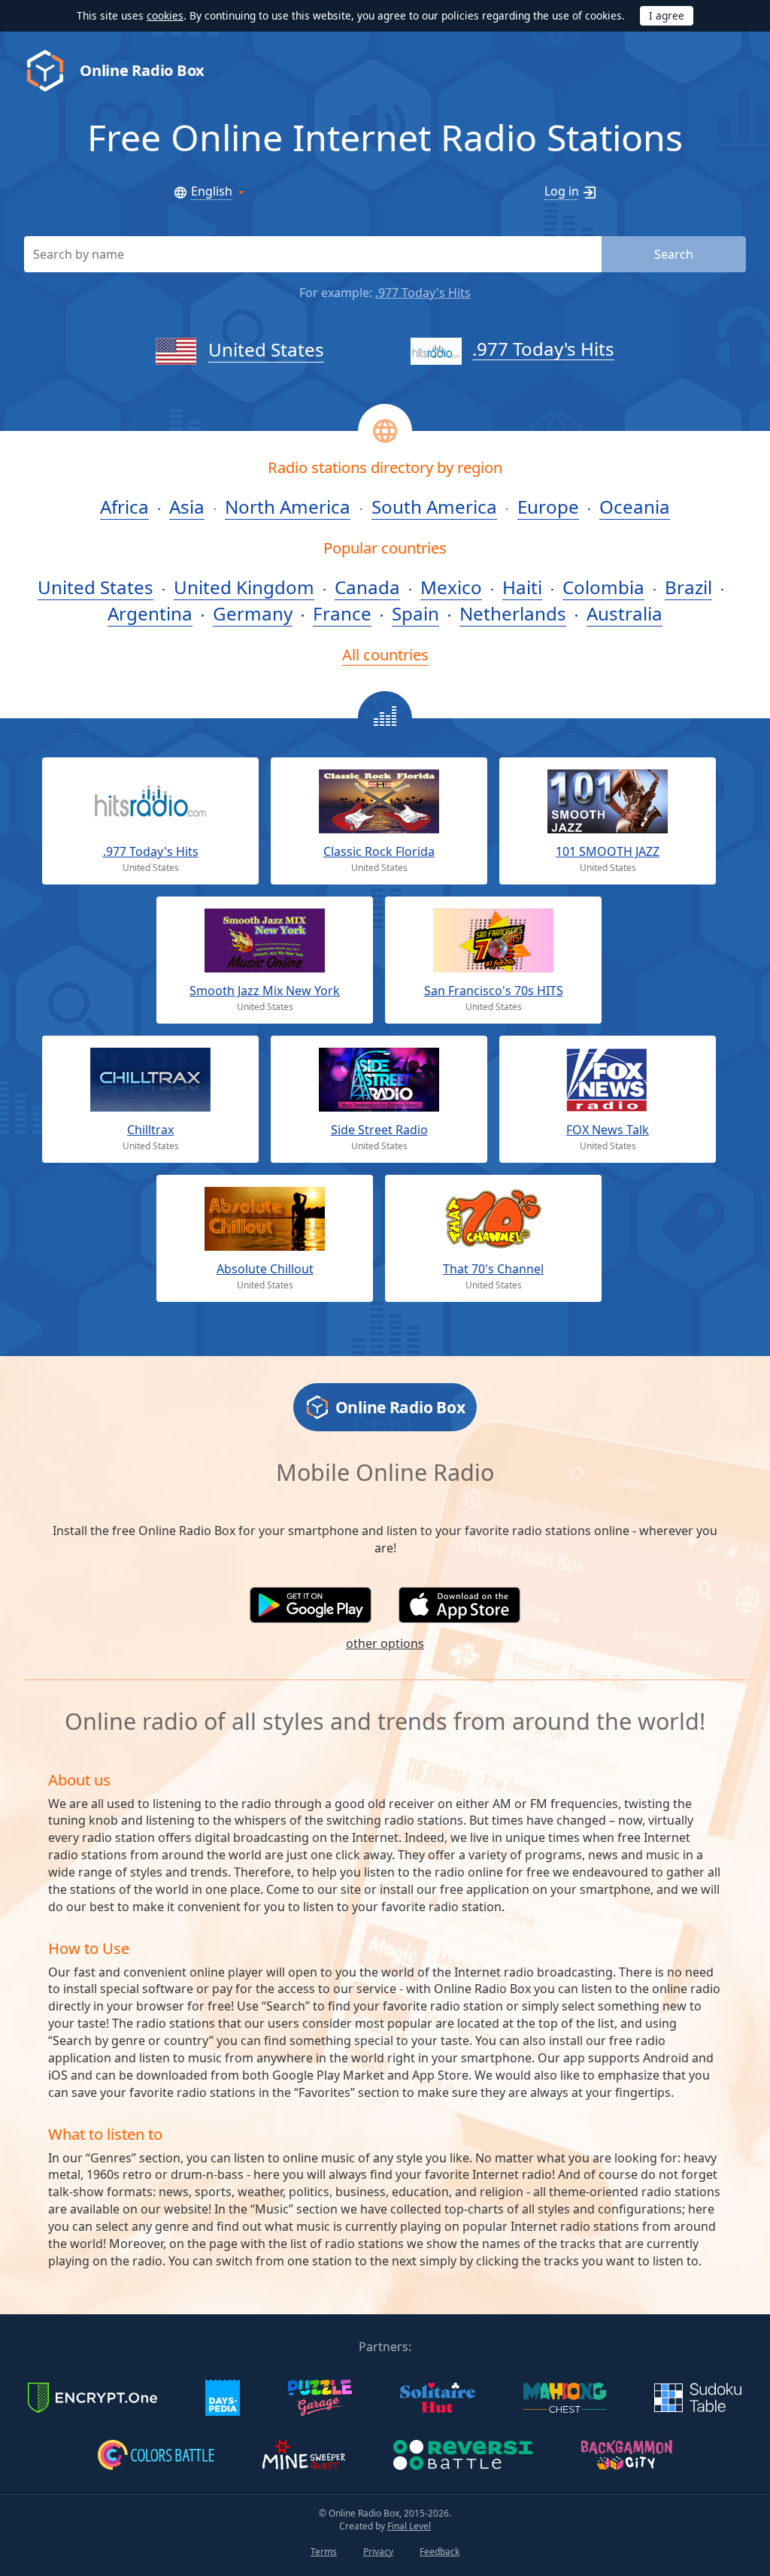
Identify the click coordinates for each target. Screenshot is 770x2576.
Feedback (440, 2552)
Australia (624, 613)
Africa (124, 507)
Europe (548, 507)
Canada (367, 587)
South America (434, 507)
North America (288, 507)
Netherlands (513, 613)
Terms (324, 2552)
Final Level (409, 2526)
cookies (165, 15)
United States (266, 349)
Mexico (451, 587)
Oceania (635, 507)
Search (674, 254)
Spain (415, 613)
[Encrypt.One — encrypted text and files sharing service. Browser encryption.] (92, 2397)
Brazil (688, 587)
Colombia (603, 587)
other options (385, 1643)
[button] (310, 1605)
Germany (253, 613)
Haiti (522, 587)
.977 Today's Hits (423, 293)
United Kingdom (244, 587)
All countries (385, 654)
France (342, 613)
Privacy (378, 2552)
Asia (187, 507)
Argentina (150, 613)
